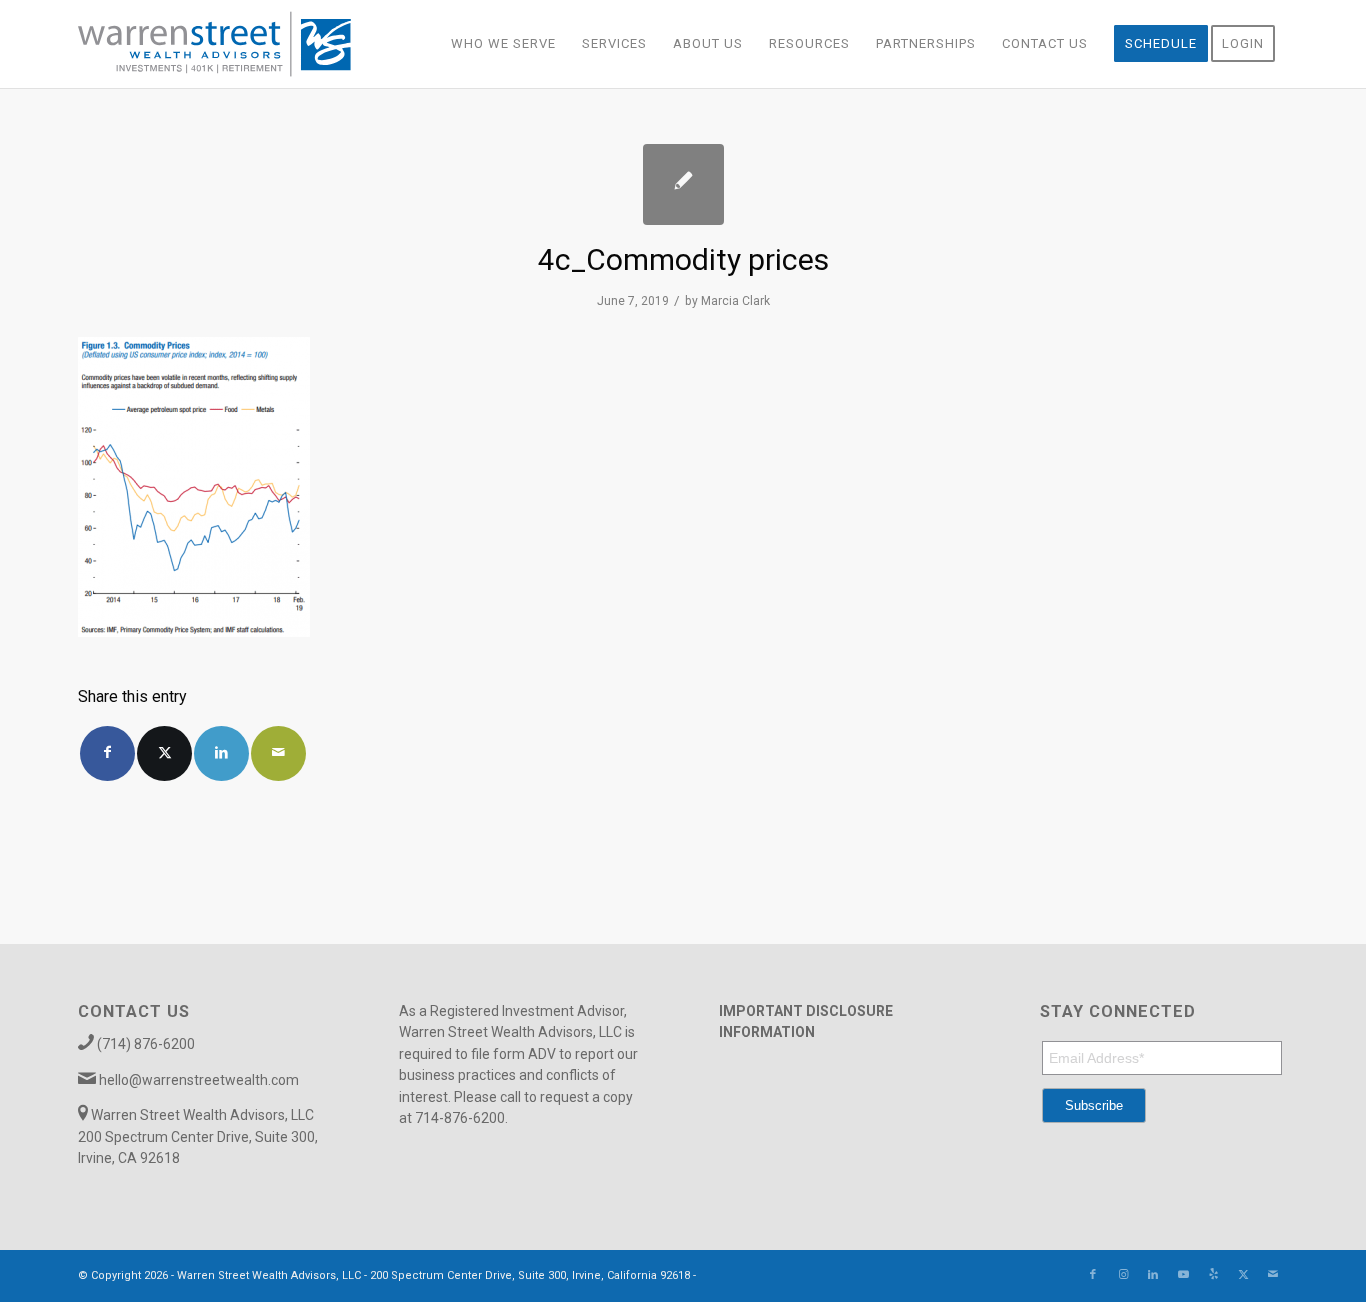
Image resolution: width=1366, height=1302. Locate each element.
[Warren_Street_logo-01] (214, 44)
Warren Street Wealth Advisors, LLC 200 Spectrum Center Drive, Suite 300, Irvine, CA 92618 (198, 1136)
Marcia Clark (735, 301)
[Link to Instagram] (1123, 1275)
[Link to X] (1243, 1275)
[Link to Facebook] (1093, 1275)
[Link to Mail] (1273, 1275)
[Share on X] (164, 753)
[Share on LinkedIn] (221, 753)
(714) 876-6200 (146, 1044)
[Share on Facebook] (107, 753)
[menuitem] (503, 44)
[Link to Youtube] (1183, 1275)
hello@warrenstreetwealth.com (199, 1080)
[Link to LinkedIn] (1153, 1275)
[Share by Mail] (278, 753)
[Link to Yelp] (1213, 1275)
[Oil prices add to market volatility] (683, 184)
